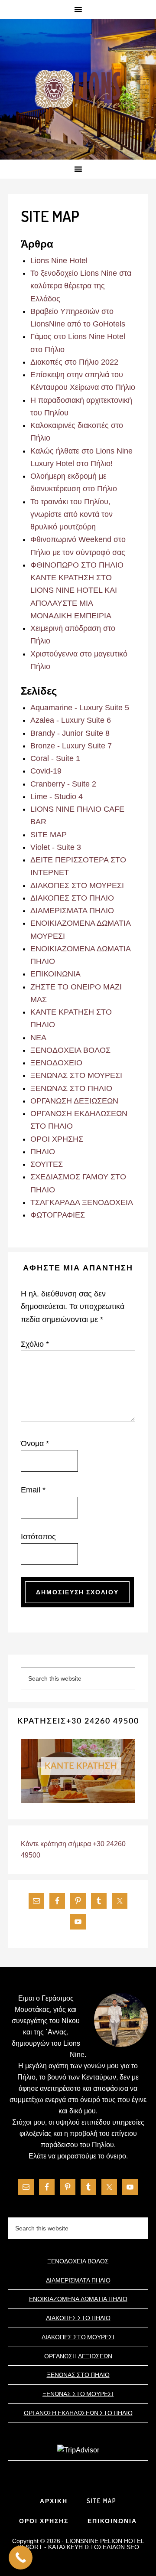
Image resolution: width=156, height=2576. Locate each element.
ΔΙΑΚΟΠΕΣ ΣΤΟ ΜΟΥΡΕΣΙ (77, 885)
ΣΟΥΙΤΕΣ (47, 1164)
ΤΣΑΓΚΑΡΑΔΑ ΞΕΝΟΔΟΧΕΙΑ (82, 1202)
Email (33, 1490)
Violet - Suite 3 (56, 847)
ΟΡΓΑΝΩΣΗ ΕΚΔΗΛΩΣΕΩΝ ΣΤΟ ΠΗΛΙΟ (78, 2413)
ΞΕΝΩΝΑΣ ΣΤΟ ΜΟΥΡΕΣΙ (76, 1075)
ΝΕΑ (38, 1038)
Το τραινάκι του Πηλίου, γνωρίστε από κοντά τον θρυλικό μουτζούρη (71, 514)
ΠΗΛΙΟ (43, 1152)
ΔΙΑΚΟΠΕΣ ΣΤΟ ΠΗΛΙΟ (72, 898)
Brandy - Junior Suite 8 (70, 733)
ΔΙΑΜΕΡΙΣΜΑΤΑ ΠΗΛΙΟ (72, 911)
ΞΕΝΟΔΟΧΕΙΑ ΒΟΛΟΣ (70, 1050)
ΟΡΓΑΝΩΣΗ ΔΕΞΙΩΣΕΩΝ (74, 1101)
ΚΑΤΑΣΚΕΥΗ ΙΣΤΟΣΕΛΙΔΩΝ (86, 2547)
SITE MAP (49, 835)
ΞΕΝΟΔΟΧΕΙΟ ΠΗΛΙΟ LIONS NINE (78, 90)
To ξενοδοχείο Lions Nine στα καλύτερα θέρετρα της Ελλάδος (81, 286)
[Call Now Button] (21, 2558)
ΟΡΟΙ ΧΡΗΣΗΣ (57, 1139)
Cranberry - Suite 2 (63, 784)
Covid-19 (46, 771)
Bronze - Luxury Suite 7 (71, 746)
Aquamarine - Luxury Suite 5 (80, 708)
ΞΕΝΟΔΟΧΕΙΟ (56, 1063)
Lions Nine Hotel (59, 261)
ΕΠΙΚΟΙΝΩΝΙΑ (55, 974)
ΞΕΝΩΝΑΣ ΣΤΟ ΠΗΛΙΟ (71, 1088)
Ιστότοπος (38, 1537)
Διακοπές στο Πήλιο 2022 (74, 362)
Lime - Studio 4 (57, 797)
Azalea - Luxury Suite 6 (71, 720)
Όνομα (35, 1443)
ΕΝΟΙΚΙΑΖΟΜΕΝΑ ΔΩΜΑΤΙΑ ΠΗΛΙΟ (78, 2299)
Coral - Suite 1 (55, 758)
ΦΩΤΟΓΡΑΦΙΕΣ (58, 1215)
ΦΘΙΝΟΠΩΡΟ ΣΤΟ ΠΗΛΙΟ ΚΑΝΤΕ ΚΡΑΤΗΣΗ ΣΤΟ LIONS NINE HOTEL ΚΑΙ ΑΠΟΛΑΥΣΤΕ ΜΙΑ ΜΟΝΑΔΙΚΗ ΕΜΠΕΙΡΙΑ (77, 590)
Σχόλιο (35, 1344)
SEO (133, 2547)
